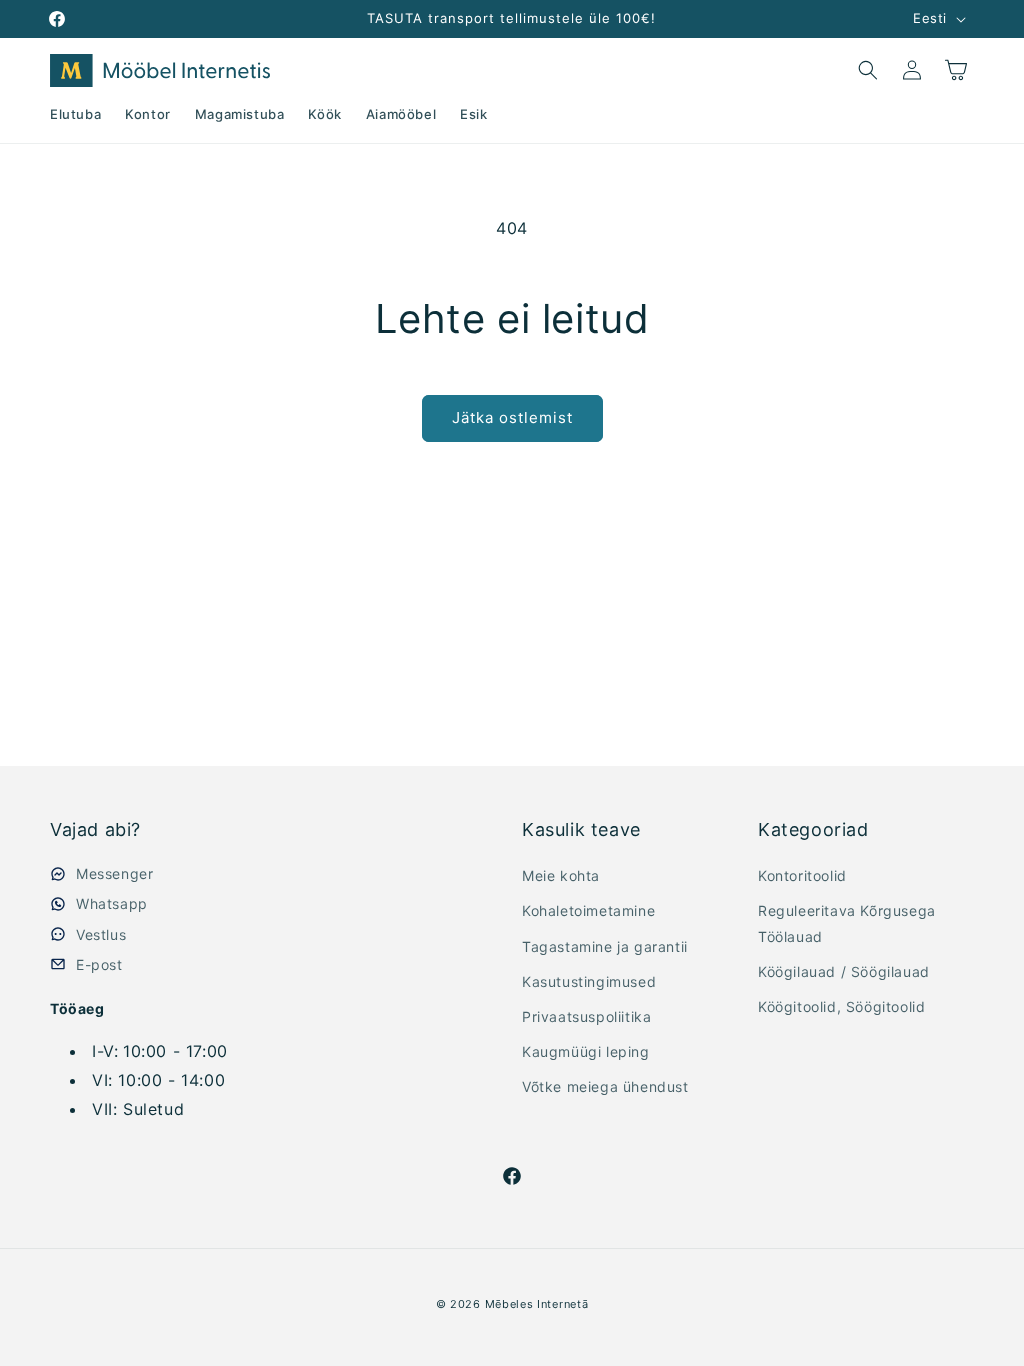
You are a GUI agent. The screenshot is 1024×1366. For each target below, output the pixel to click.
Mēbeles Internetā (537, 1304)
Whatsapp (112, 903)
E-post (99, 964)
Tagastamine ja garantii (605, 946)
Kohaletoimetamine (588, 910)
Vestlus (101, 934)
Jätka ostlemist (512, 417)
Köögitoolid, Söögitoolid (841, 1006)
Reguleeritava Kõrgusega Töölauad (847, 923)
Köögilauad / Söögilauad (844, 971)
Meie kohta (561, 875)
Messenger (114, 873)
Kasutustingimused (589, 981)
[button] (868, 70)
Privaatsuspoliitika (586, 1016)
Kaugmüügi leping (586, 1051)
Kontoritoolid (802, 875)
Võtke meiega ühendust (605, 1086)
